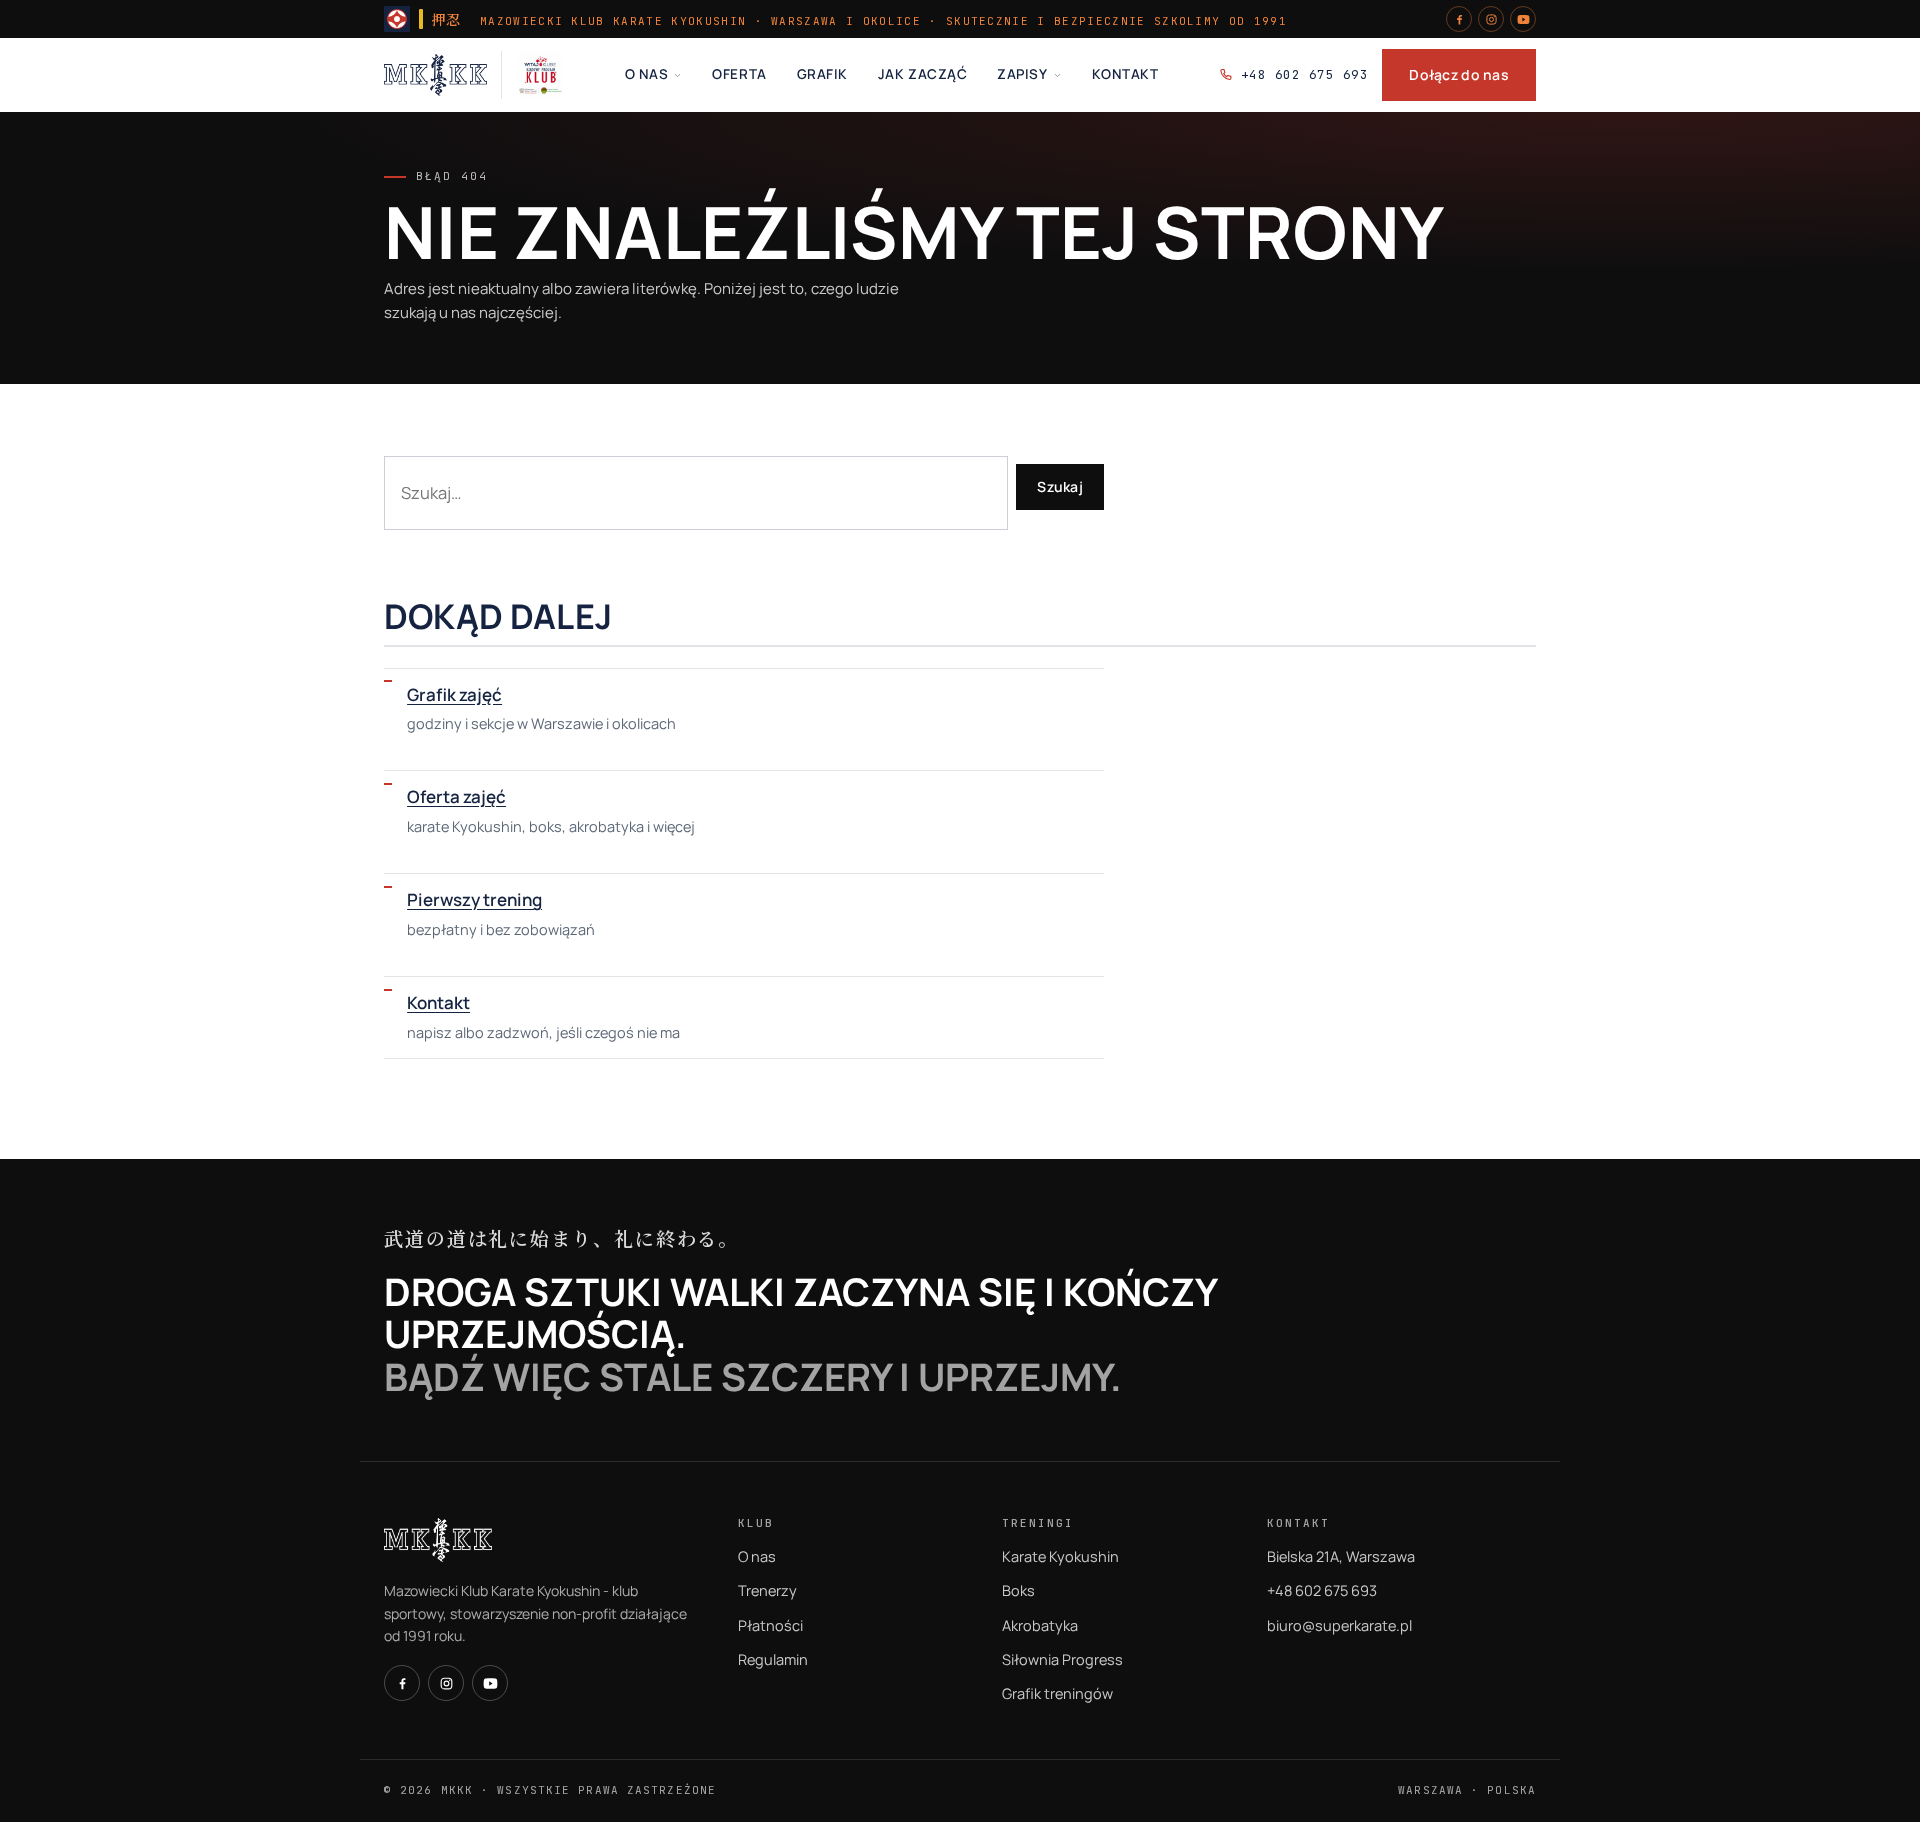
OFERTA (739, 74)
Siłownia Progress (1062, 1659)
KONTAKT (1125, 74)
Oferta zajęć (456, 796)
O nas (757, 1556)
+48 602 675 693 (1305, 74)
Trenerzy (767, 1590)
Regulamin (773, 1659)
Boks (1018, 1590)
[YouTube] (1523, 19)
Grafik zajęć (454, 694)
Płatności (770, 1625)
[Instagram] (1491, 19)
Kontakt (438, 1002)
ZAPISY (1022, 74)
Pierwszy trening (474, 899)
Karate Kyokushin (1060, 1556)
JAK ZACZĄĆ (922, 74)
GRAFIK (822, 74)
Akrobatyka (1040, 1625)
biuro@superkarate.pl (1339, 1625)
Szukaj (1060, 486)
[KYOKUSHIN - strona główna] (435, 75)
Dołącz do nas (1459, 74)
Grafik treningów (1057, 1693)
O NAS (647, 74)
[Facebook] (1459, 19)
